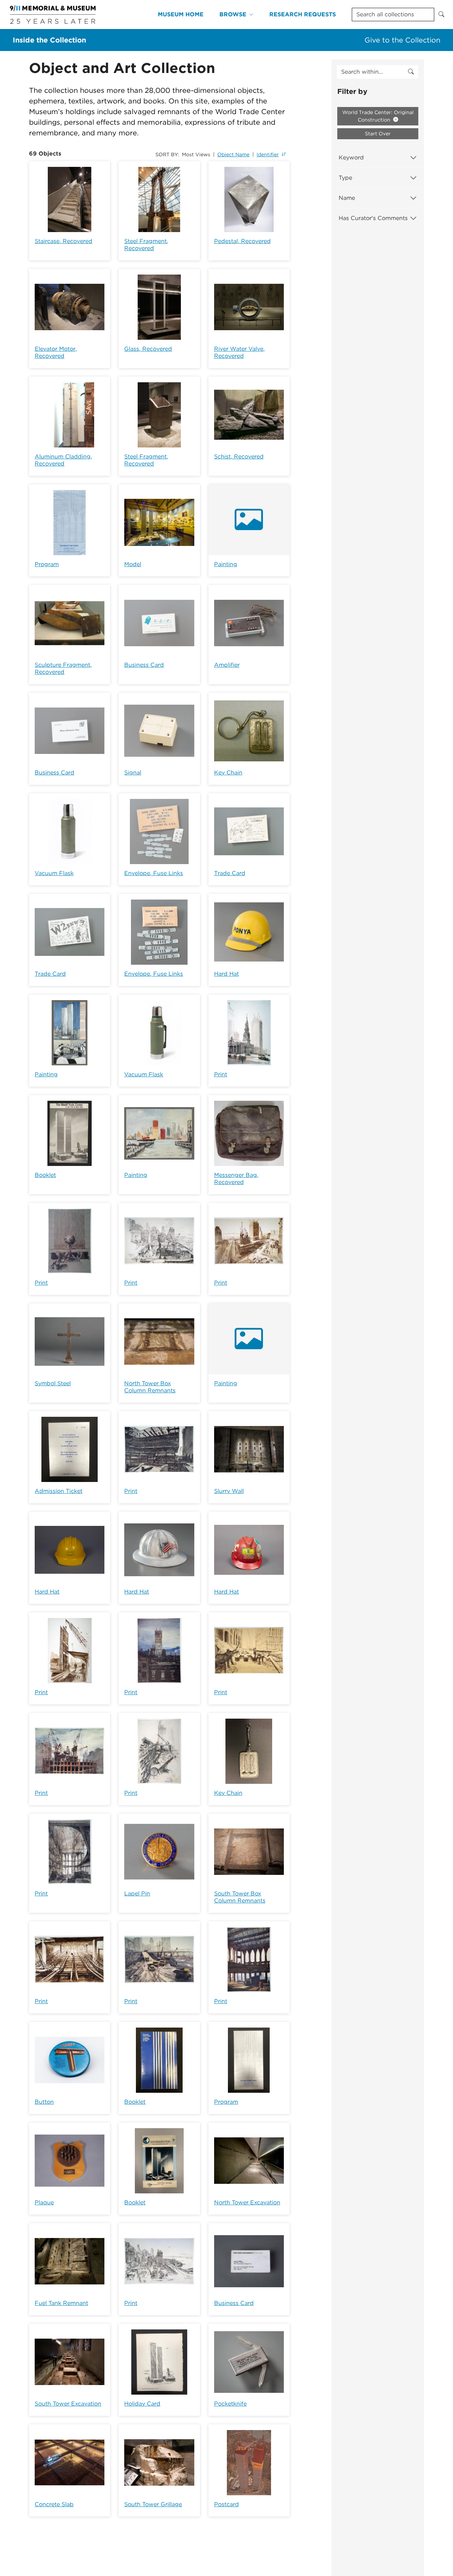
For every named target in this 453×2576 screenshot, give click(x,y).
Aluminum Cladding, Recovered (63, 460)
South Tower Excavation (68, 2404)
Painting (226, 564)
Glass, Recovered (148, 349)
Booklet (45, 1175)
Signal (133, 773)
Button (44, 2102)
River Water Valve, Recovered (239, 352)
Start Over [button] (378, 134)
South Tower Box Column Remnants (240, 1897)
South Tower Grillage (153, 2504)
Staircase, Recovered (64, 241)
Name (347, 198)
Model (133, 564)
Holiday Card (142, 2404)
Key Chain (228, 773)
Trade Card (230, 873)
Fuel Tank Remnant (61, 2303)
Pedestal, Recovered (242, 241)
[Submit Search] (441, 15)
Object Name (233, 154)
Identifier (268, 154)
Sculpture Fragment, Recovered (63, 668)
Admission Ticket (59, 1491)
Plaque (44, 2202)
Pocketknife (230, 2404)
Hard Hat (226, 974)
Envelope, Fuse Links (154, 873)
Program (47, 564)
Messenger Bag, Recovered (236, 1179)
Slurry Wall (229, 1491)
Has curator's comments (373, 218)
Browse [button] (233, 14)
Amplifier (227, 665)
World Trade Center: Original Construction (378, 116)
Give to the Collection (402, 40)
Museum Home (181, 14)
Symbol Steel (53, 1383)
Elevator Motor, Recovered (56, 352)
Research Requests (303, 14)
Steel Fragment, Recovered (146, 245)
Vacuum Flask (54, 873)
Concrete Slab (54, 2504)
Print (221, 1074)
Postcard (226, 2504)
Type (345, 178)
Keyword (351, 157)
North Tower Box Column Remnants (150, 1387)
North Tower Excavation (247, 2202)
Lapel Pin (137, 1893)
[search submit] (411, 72)
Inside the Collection (49, 40)
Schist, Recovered (239, 456)
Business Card (144, 665)
